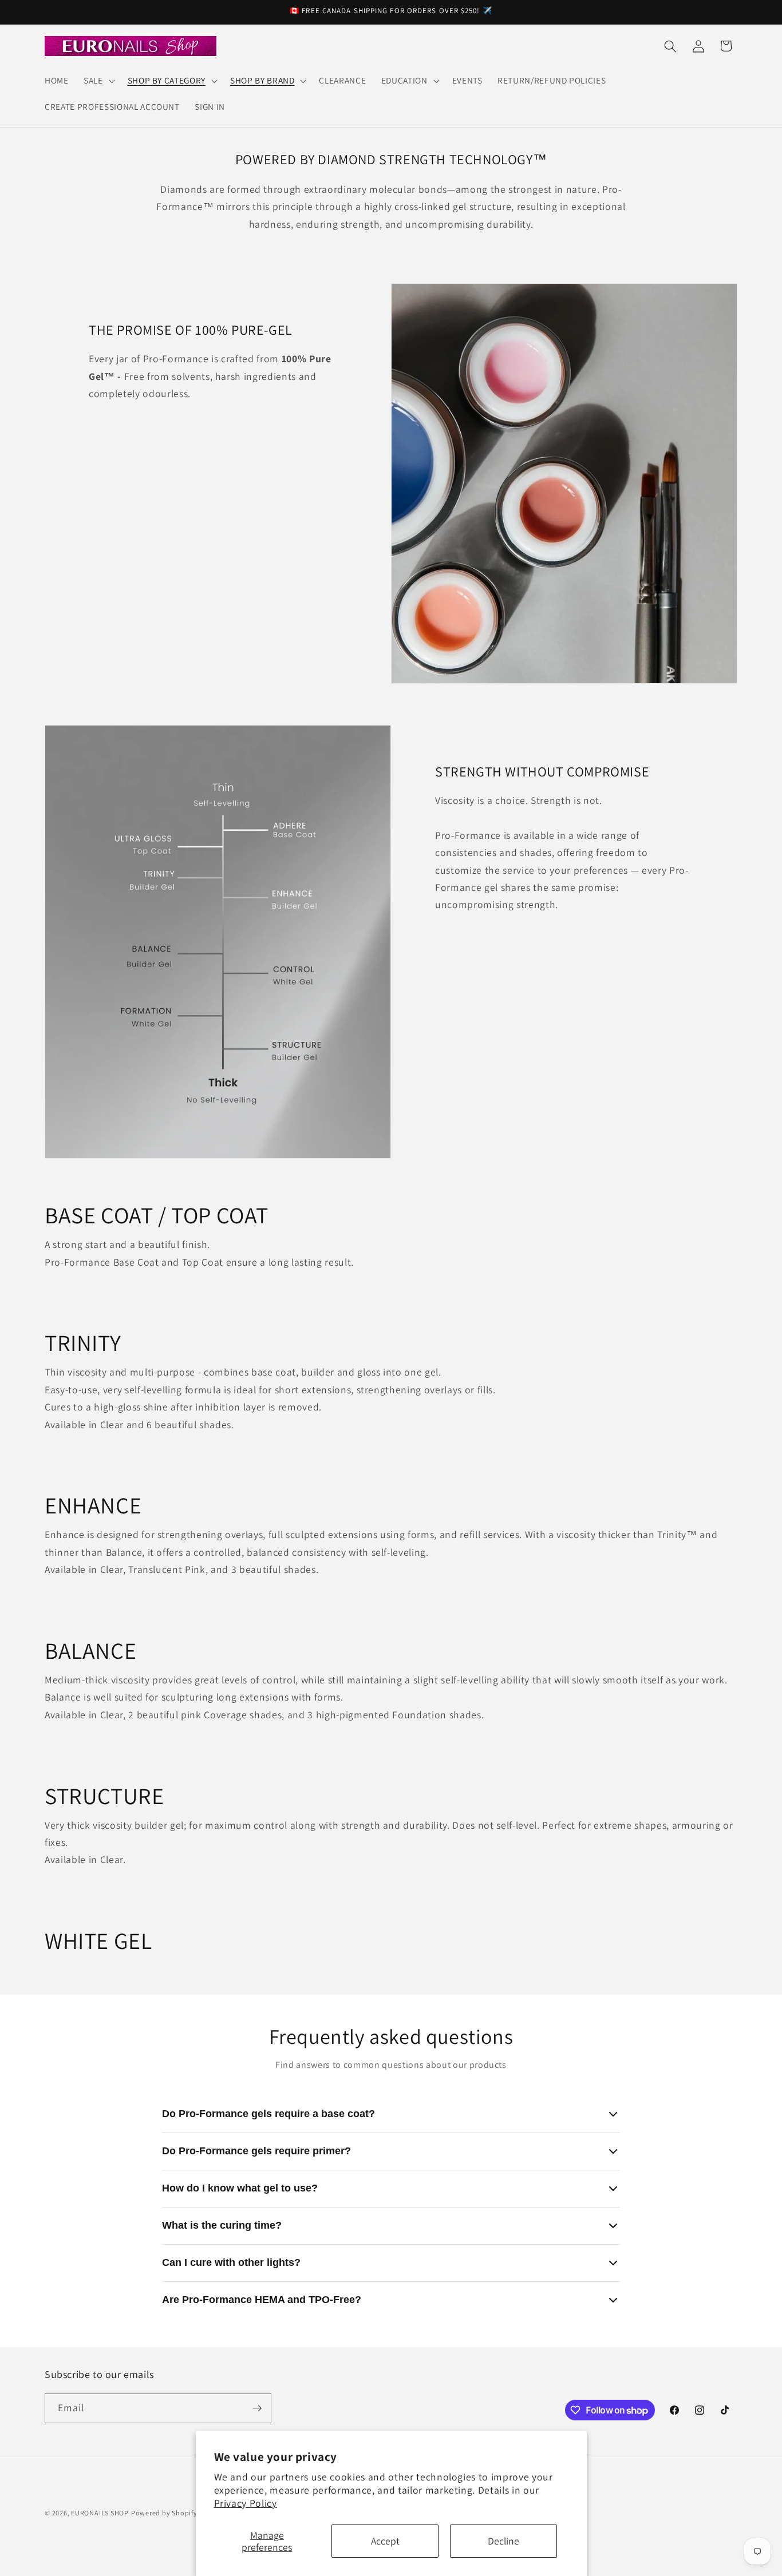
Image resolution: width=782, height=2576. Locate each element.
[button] (98, 81)
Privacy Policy (246, 2503)
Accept (385, 2541)
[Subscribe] (257, 2408)
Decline (503, 2541)
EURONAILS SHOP (100, 2513)
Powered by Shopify (164, 2513)
